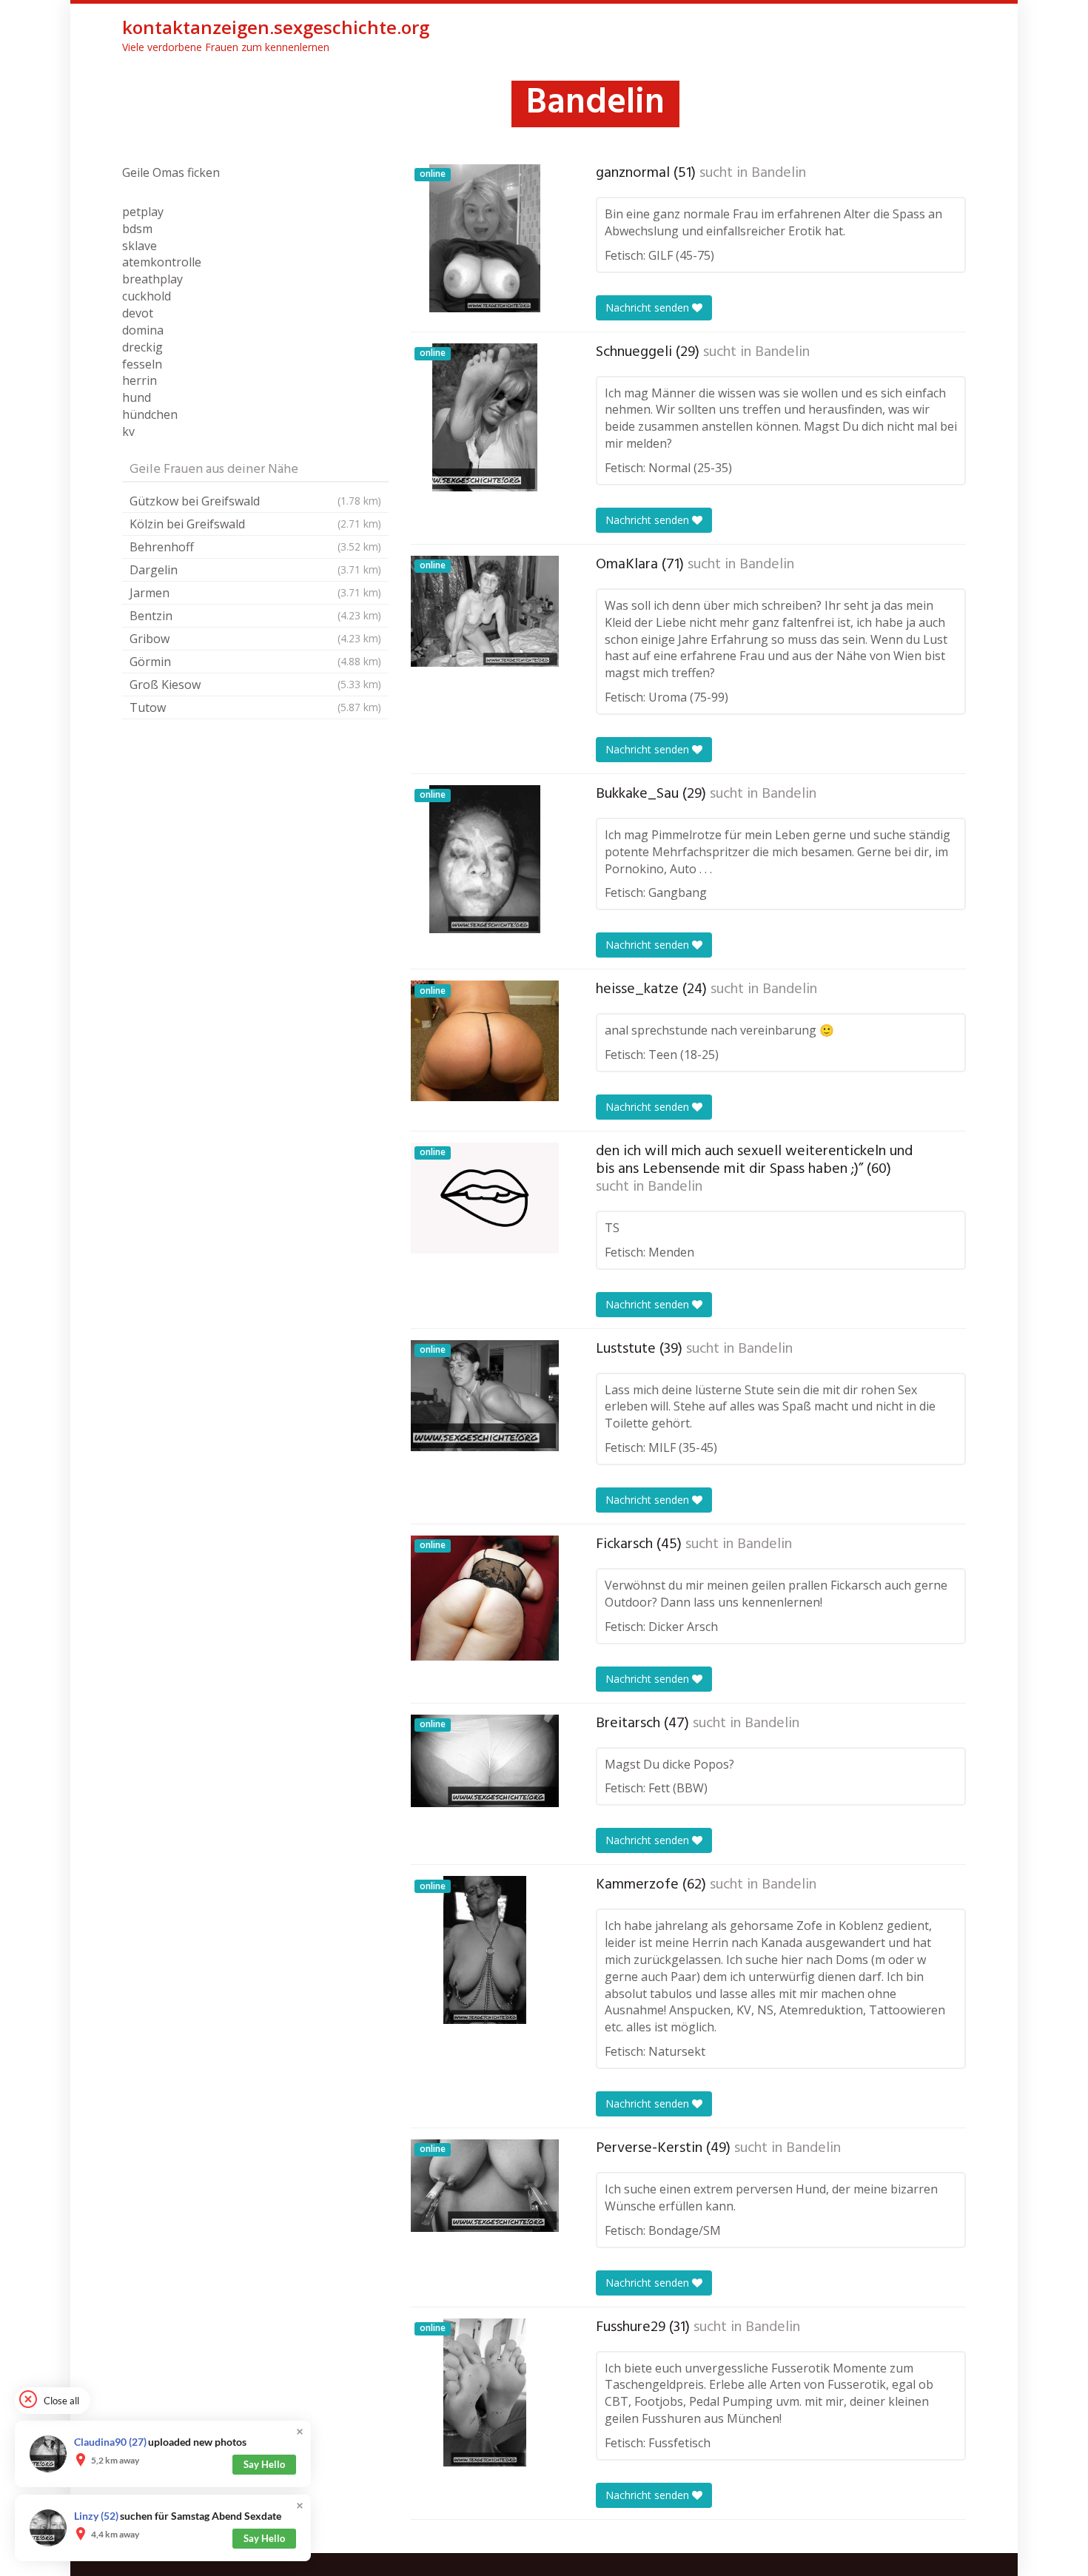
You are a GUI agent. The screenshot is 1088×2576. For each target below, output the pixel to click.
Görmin (255, 662)
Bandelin (779, 173)
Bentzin (255, 616)
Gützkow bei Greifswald (255, 501)
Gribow (255, 639)
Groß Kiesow (255, 685)
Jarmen (255, 593)
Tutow (255, 707)
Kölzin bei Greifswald (255, 524)
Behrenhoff (255, 547)
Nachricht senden (649, 307)
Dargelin (255, 570)
